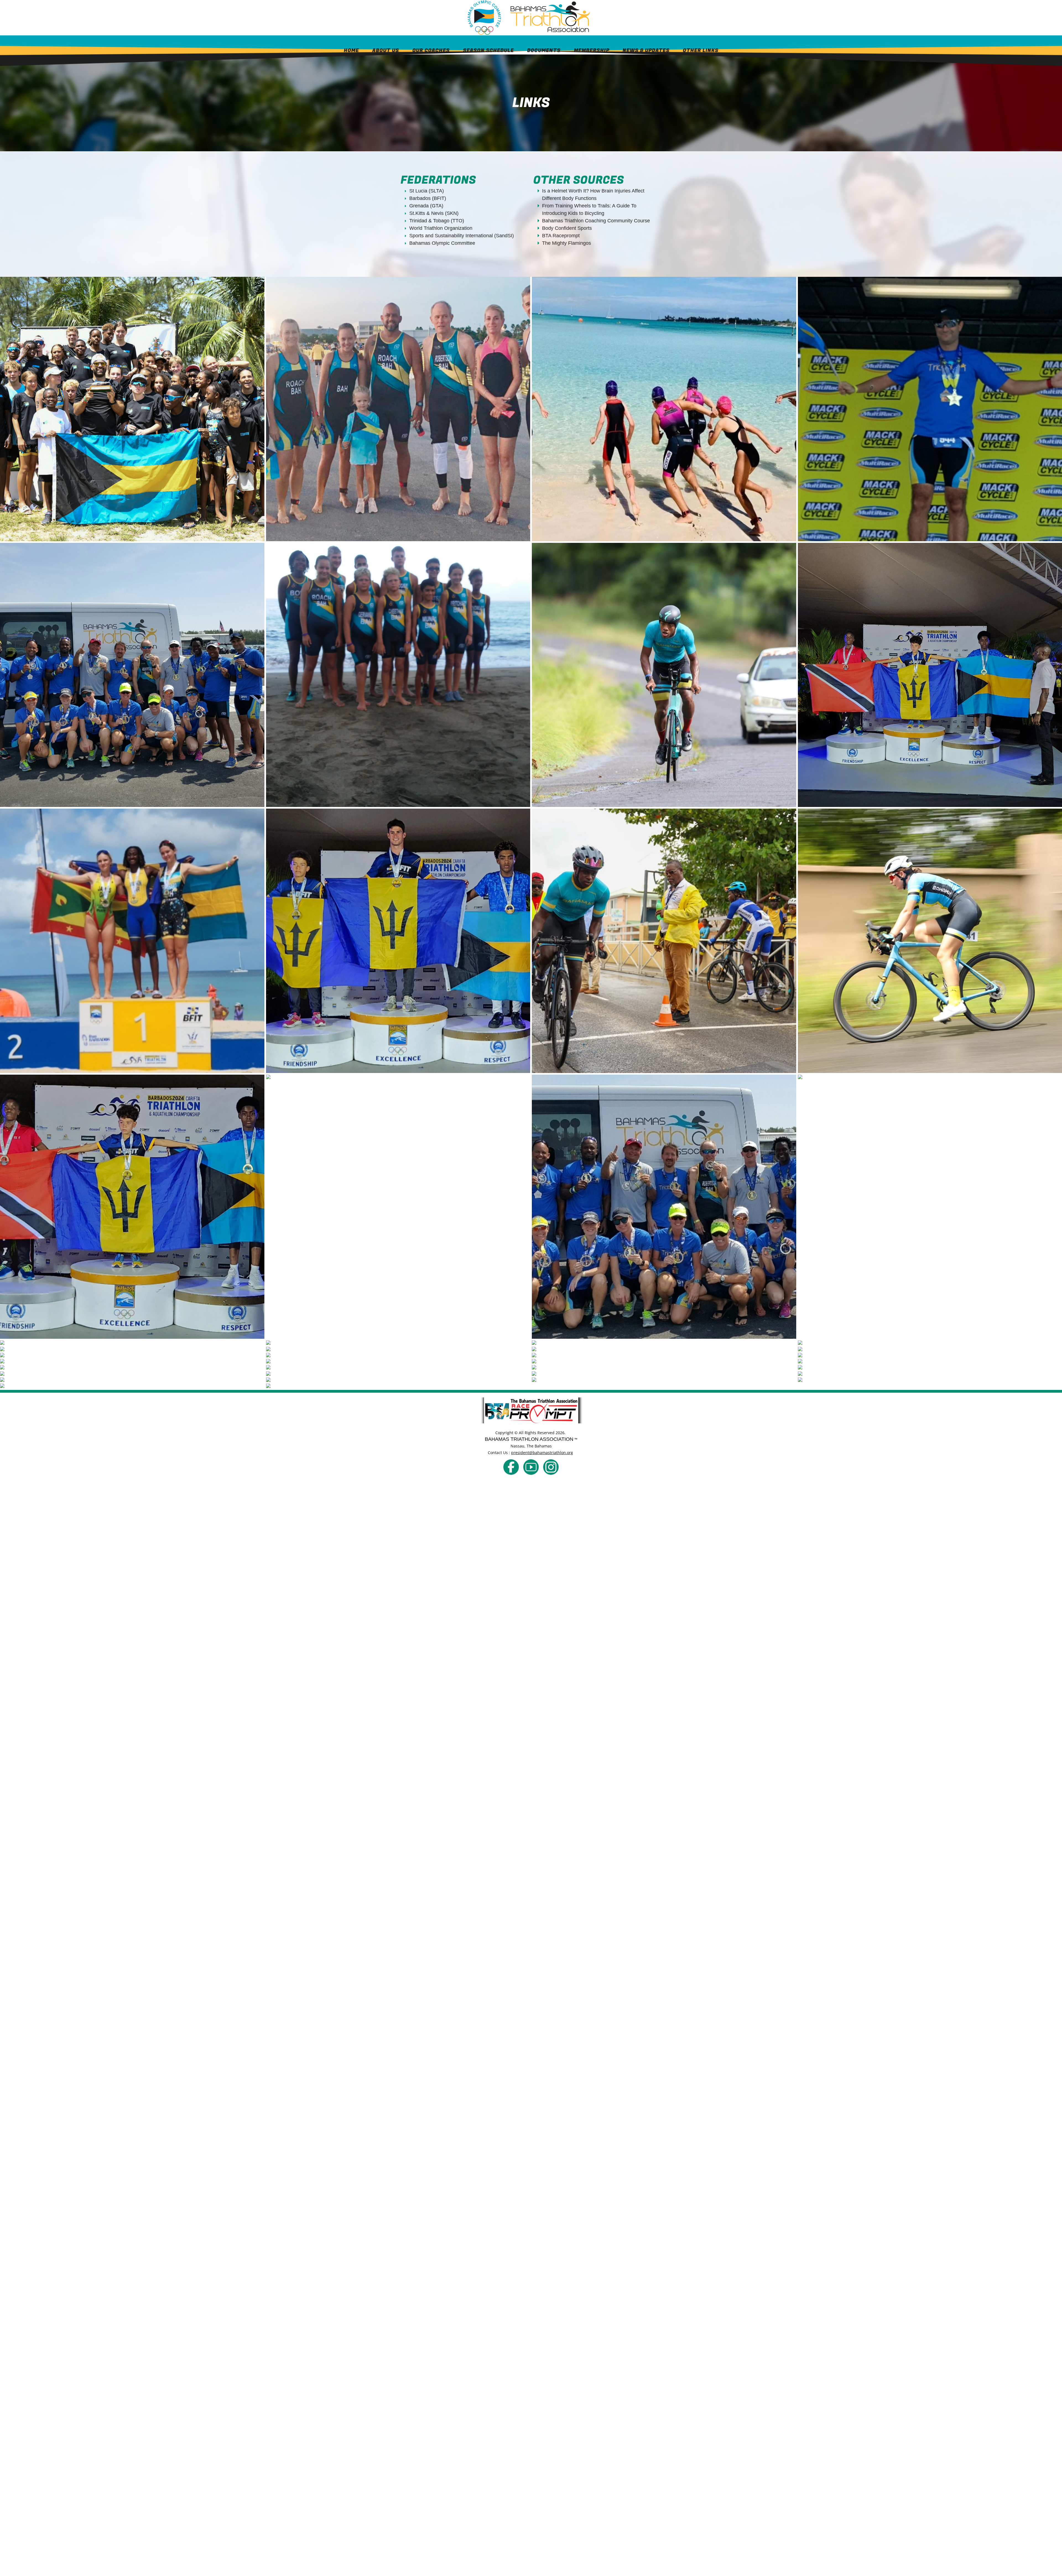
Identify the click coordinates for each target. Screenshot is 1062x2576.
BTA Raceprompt (561, 236)
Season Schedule (488, 50)
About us (386, 50)
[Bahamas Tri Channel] (531, 1467)
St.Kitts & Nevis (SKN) (434, 213)
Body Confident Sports (567, 228)
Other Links (701, 50)
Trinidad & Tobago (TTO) (437, 221)
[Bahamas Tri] (511, 1467)
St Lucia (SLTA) (427, 191)
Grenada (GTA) (426, 206)
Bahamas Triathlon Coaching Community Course (596, 221)
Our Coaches (431, 50)
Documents (544, 50)
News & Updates (646, 50)
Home (351, 50)
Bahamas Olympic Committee (442, 243)
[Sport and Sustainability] (633, 1399)
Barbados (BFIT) (428, 198)
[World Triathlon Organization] (429, 1399)
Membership (592, 50)
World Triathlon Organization (441, 228)
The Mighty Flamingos (567, 243)
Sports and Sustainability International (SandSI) (462, 236)
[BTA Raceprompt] (531, 1410)
